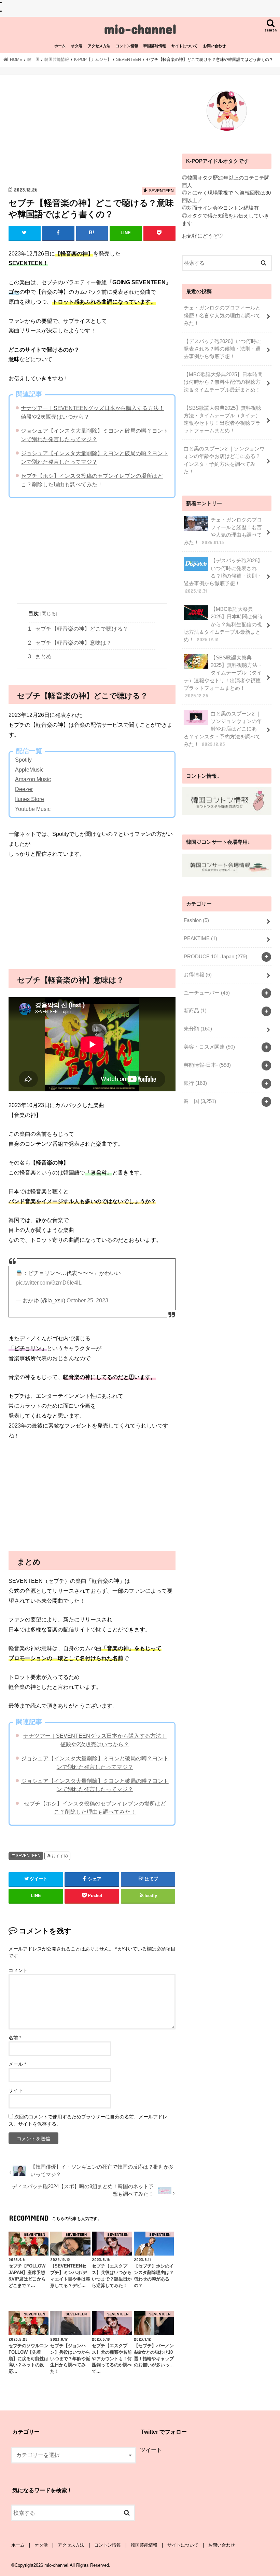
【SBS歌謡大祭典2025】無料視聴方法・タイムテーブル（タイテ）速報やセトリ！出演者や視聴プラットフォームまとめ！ (222, 419)
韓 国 (200, 1101)
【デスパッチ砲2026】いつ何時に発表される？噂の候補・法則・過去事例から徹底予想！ (222, 349)
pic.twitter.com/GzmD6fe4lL (49, 1283)
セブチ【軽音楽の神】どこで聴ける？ (78, 629)
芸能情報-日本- (207, 1065)
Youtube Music (33, 809)
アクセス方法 (99, 46)
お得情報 (198, 975)
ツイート (151, 2450)
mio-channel (140, 29)
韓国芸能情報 (155, 46)
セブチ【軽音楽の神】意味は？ (70, 643)
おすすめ (60, 1856)
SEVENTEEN (28, 1856)
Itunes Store (30, 799)
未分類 (198, 1029)
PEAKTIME (200, 938)
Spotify (23, 760)
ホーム (60, 46)
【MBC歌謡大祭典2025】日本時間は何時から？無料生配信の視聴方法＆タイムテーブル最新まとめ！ (223, 382)
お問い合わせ (214, 46)
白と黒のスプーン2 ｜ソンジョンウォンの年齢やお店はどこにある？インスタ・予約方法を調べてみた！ (224, 460)
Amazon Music (33, 779)
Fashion (196, 920)
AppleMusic (29, 770)
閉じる (49, 614)
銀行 (195, 1083)
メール (17, 2064)
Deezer (24, 789)
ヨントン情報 (127, 46)
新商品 (195, 1011)
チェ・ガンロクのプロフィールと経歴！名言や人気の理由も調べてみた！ (222, 315)
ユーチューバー (207, 993)
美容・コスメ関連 (209, 1047)
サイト (16, 2090)
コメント (18, 1970)
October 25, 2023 (87, 1300)
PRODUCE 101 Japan (215, 957)
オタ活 (77, 46)
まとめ (40, 656)
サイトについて (185, 46)
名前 (15, 2038)
